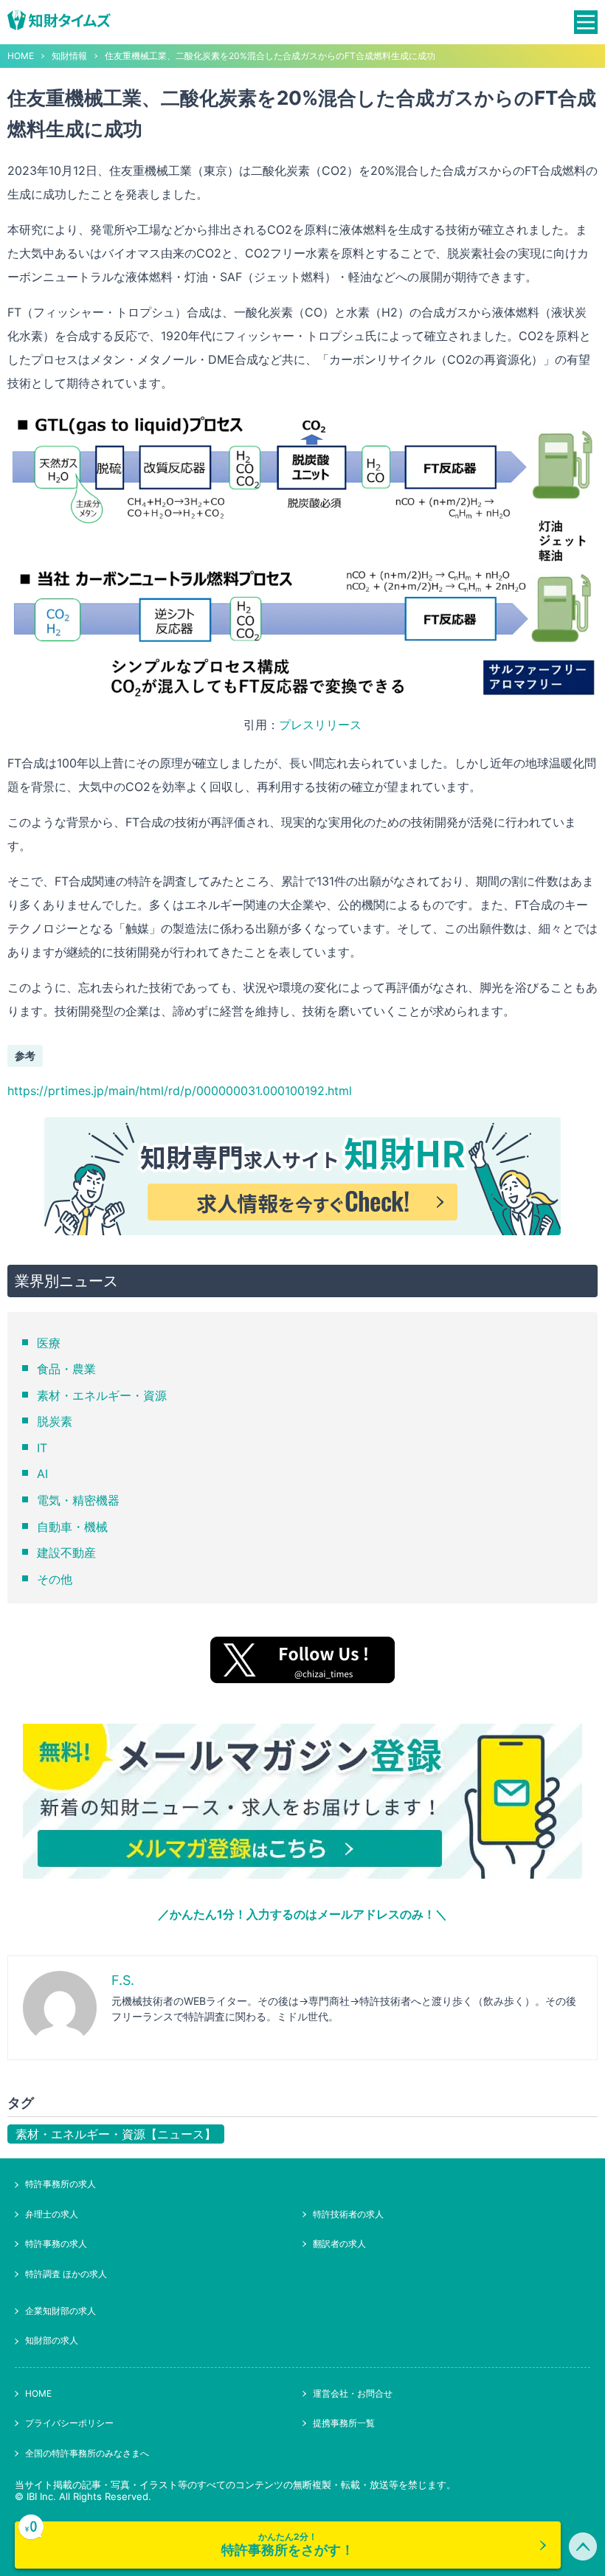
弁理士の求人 (52, 2214)
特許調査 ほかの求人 (66, 2274)
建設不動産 (66, 1553)
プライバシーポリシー (69, 2423)
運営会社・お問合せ (353, 2393)
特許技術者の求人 (348, 2214)
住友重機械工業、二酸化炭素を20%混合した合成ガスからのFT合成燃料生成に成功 (270, 56)
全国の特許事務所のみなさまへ (87, 2453)
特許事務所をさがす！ (288, 2544)
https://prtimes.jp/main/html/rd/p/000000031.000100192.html (180, 1091)
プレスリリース (320, 725)
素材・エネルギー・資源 (102, 1395)
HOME (21, 56)
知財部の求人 (52, 2340)
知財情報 (69, 56)
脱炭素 (55, 1421)
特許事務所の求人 (60, 2184)
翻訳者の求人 (339, 2244)
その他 (55, 1579)
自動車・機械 (72, 1527)
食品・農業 (66, 1369)
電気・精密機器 (78, 1500)
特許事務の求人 (56, 2244)
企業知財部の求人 (60, 2311)
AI (42, 1474)
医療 (49, 1343)
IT (42, 1448)
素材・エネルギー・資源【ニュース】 (116, 2134)
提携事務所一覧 (344, 2423)
